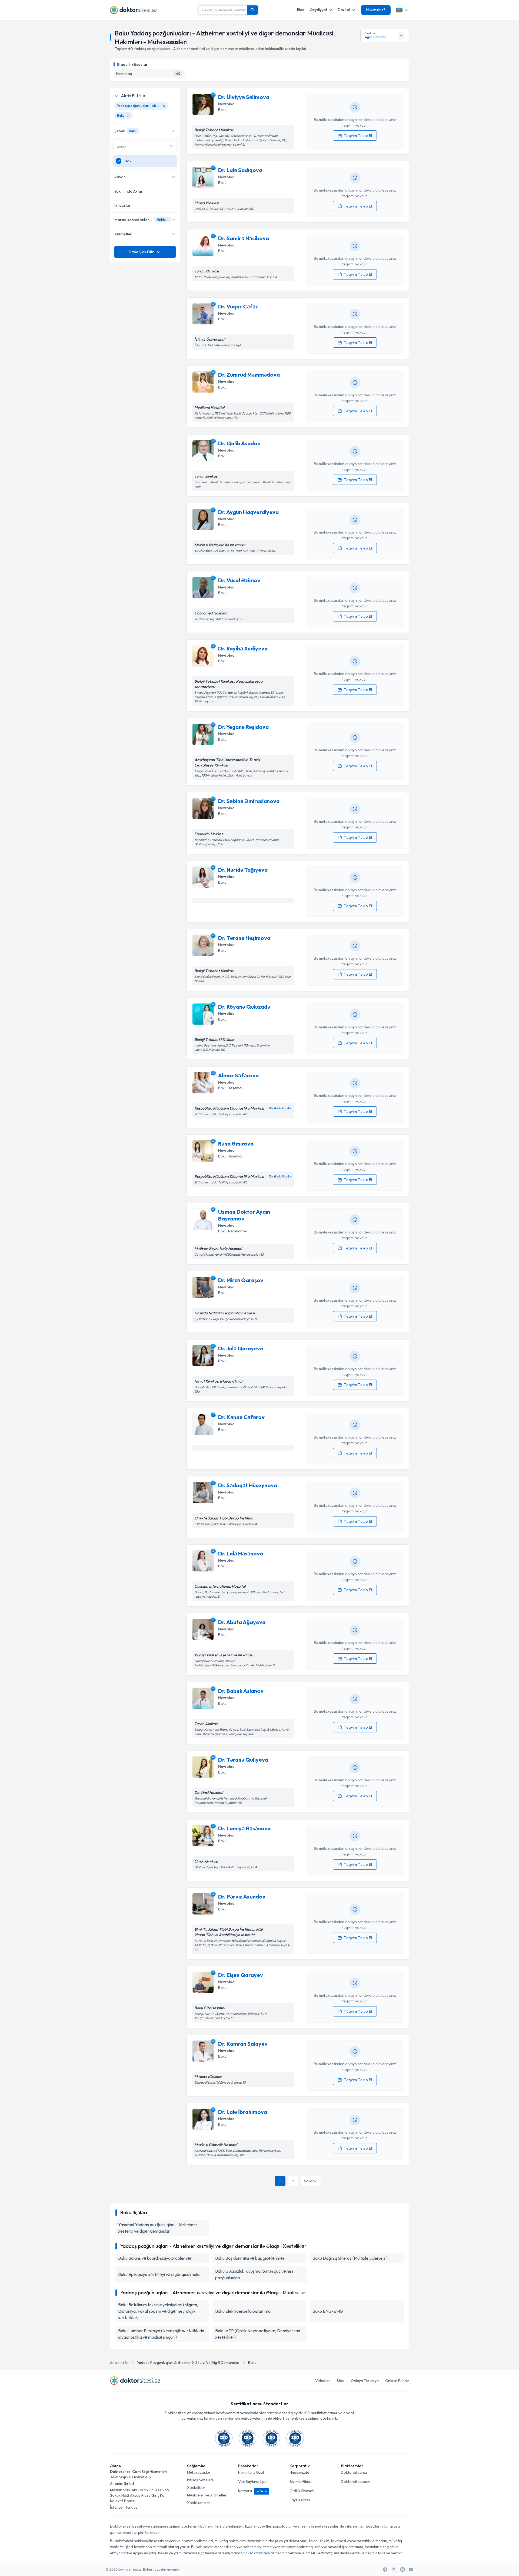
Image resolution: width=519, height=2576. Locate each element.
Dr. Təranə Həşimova (244, 938)
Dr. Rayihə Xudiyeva (243, 648)
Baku (252, 2363)
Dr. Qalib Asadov (239, 443)
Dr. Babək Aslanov (241, 1691)
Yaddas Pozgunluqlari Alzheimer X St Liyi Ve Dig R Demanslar (188, 2363)
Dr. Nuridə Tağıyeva (243, 870)
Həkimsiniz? (376, 10)
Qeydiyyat (318, 10)
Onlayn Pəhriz (397, 2381)
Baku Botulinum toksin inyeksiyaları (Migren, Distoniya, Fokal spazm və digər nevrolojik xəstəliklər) (158, 2311)
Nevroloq (226, 104)
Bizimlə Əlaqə (301, 2482)
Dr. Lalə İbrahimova (243, 2112)
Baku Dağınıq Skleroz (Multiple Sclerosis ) (350, 2258)
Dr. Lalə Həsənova (241, 1553)
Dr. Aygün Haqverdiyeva (248, 512)
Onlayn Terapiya (365, 2381)
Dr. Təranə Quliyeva (243, 1760)
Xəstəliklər (196, 2488)
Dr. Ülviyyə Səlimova (244, 97)
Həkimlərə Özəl (251, 2472)
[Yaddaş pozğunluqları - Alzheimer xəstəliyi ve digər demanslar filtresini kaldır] (164, 106)
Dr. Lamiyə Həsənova (244, 1828)
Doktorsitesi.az (354, 2472)
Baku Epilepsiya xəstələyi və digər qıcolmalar (160, 2274)
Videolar (323, 2381)
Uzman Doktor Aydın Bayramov (244, 1215)
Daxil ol (344, 10)
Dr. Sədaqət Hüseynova (248, 1485)
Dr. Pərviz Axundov (242, 1896)
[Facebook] (385, 2570)
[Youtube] (411, 2570)
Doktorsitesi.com (356, 2482)
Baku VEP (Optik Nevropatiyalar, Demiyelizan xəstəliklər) (258, 2334)
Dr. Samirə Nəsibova (244, 238)
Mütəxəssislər (199, 2472)
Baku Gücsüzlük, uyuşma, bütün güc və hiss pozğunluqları (254, 2274)
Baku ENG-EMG (328, 2311)
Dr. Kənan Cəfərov (241, 1417)
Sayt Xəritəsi (300, 2500)
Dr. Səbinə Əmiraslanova (249, 801)
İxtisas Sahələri (200, 2480)
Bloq (301, 10)
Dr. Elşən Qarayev (241, 1975)
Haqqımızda (299, 2472)
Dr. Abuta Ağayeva (242, 1622)
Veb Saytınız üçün (253, 2482)
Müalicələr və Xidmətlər (207, 2495)
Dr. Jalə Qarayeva (241, 1348)
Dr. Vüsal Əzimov (239, 580)
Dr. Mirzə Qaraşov (241, 1280)
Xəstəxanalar (199, 2503)
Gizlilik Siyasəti (302, 2491)
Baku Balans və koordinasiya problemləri (155, 2258)
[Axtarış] (252, 10)
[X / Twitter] (394, 2570)
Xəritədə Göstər (281, 1108)
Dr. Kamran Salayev (243, 2044)
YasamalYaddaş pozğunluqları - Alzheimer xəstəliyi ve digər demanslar (158, 2228)
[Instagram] (402, 2570)
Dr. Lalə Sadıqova (240, 170)
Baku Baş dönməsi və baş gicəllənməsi (250, 2258)
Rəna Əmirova (236, 1144)
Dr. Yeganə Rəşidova (243, 727)
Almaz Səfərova (238, 1075)
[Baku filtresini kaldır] (128, 116)
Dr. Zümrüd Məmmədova (249, 375)
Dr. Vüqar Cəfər (238, 306)
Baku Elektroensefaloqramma (243, 2311)
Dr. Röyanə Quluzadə (244, 1007)
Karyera (253, 2491)
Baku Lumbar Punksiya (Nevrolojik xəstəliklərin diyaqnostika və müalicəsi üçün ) (161, 2334)
